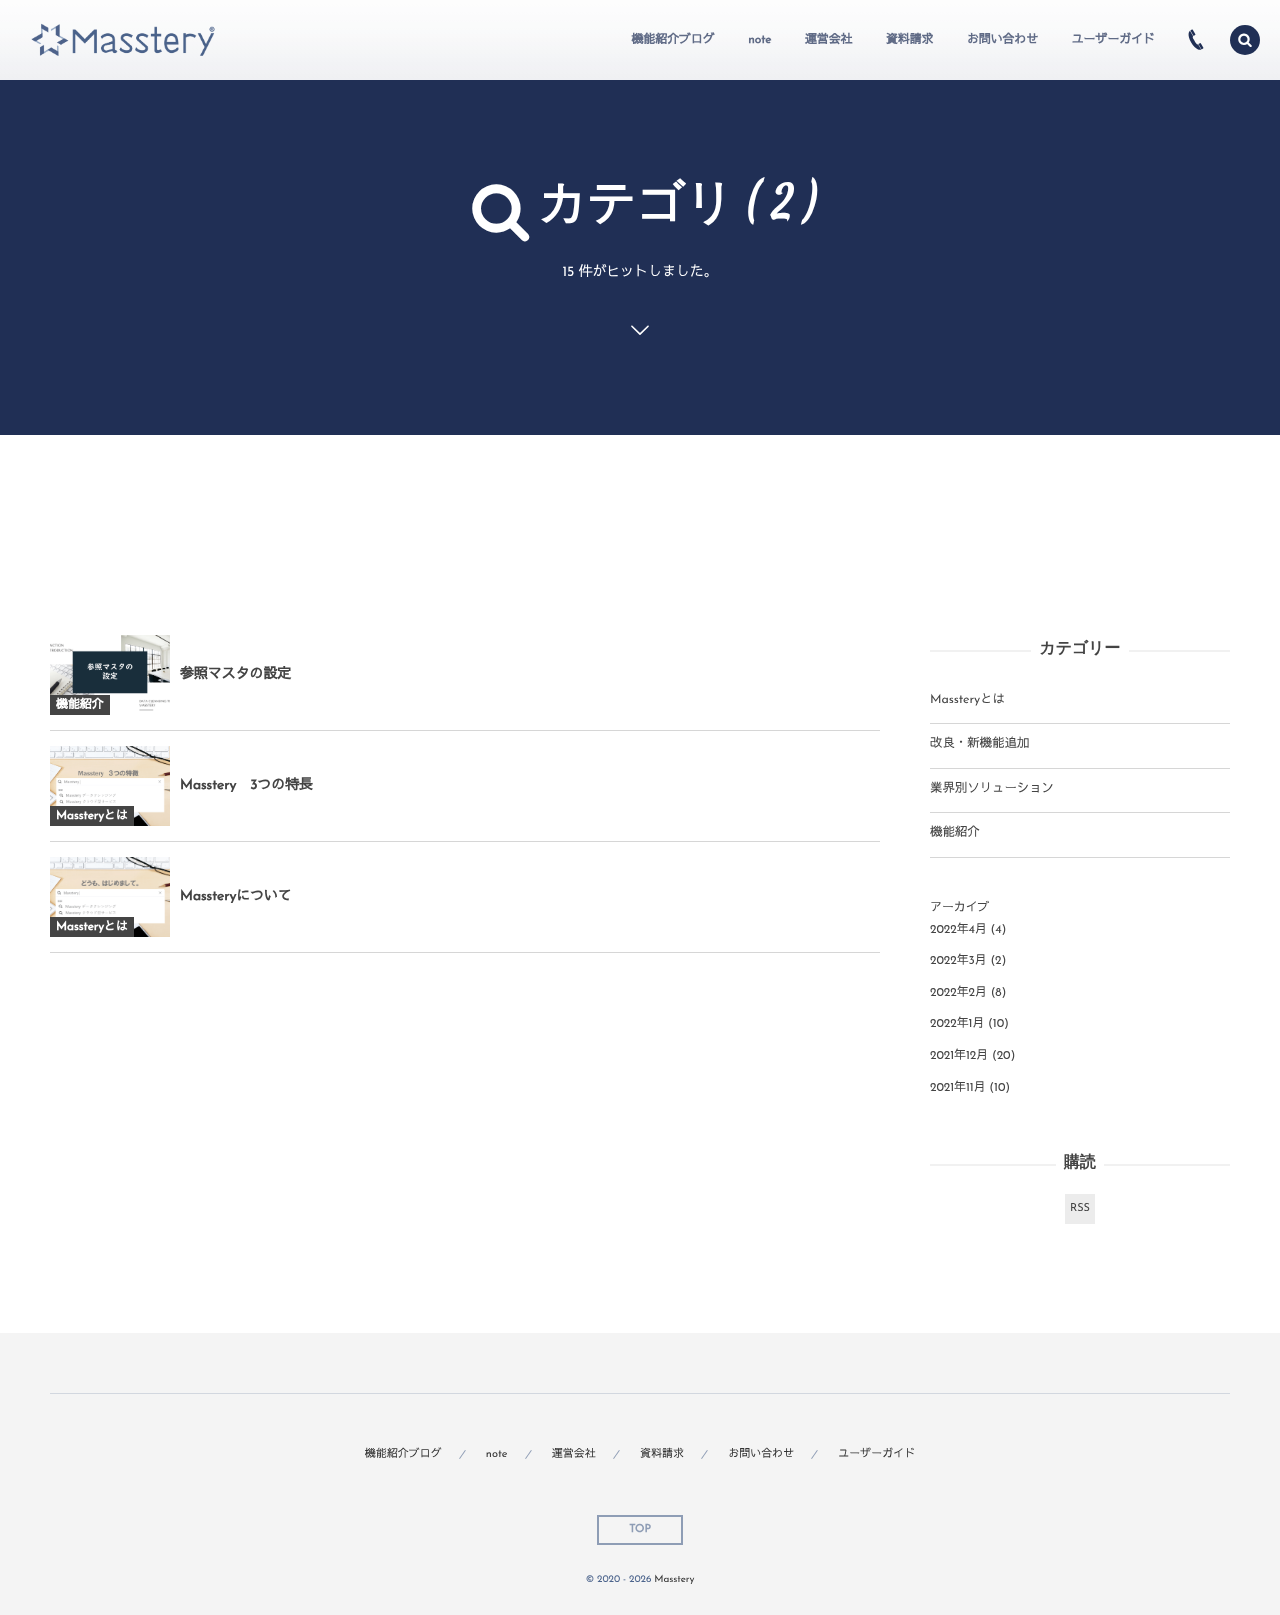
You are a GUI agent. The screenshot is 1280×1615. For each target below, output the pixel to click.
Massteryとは (967, 701)
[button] (1245, 40)
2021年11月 (958, 1088)
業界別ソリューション (992, 790)
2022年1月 (957, 1024)
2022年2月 (958, 993)
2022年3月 (958, 961)
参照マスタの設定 (235, 674)
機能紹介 (955, 834)
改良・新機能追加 (979, 745)
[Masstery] (123, 40)
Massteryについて (236, 896)
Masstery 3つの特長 (246, 785)
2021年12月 (959, 1056)
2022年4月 (958, 930)
